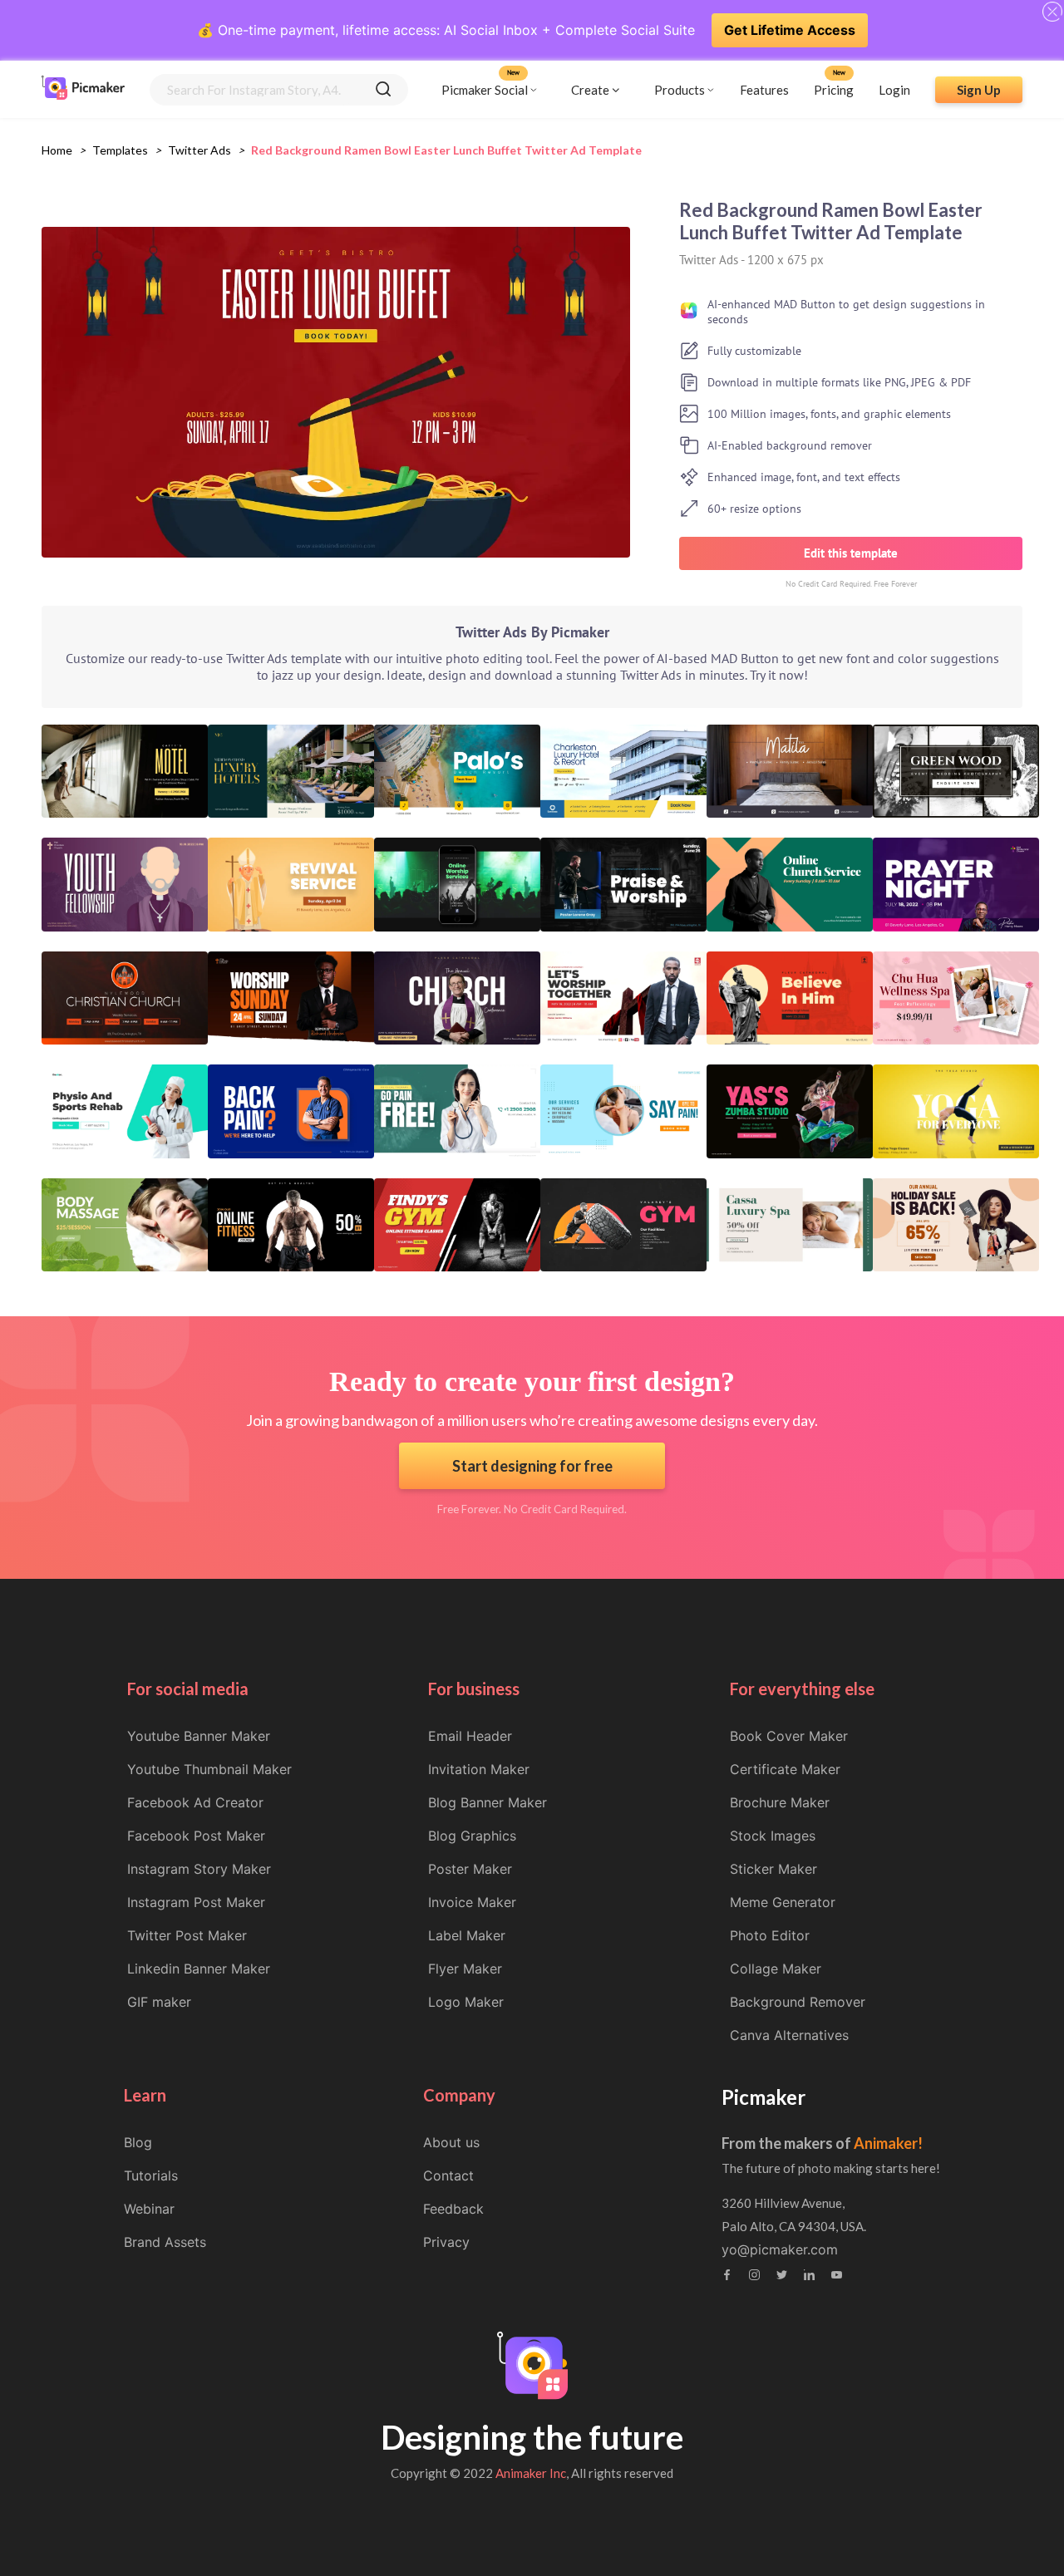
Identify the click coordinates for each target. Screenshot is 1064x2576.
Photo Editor (770, 1935)
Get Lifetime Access (790, 30)
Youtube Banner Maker (199, 1736)
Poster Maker (470, 1869)
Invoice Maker (472, 1902)
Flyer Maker (465, 1969)
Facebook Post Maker (196, 1836)
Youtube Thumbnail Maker (209, 1769)
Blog (138, 2142)
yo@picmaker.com (780, 2249)
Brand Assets (165, 2242)
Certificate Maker (785, 1769)
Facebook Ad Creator (195, 1802)
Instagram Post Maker (196, 1902)
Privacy (446, 2242)
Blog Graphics (472, 1836)
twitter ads (199, 150)
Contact (448, 2175)
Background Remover (798, 2002)
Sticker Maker (773, 1869)
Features (764, 89)
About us (451, 2142)
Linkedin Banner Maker (199, 1969)
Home (57, 150)
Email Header (470, 1736)
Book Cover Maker (789, 1736)
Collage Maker (776, 1969)
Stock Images (773, 1836)
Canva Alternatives (789, 2035)
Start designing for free (532, 1466)
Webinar (149, 2209)
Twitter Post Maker (187, 1935)
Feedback (453, 2209)
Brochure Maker (780, 1802)
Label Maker (467, 1935)
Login (894, 89)
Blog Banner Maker (488, 1802)
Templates (120, 150)
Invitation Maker (479, 1769)
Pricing (834, 89)
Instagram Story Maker (199, 1869)
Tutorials (151, 2175)
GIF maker (159, 2002)
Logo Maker (466, 2002)
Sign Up (979, 89)
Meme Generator (783, 1902)
